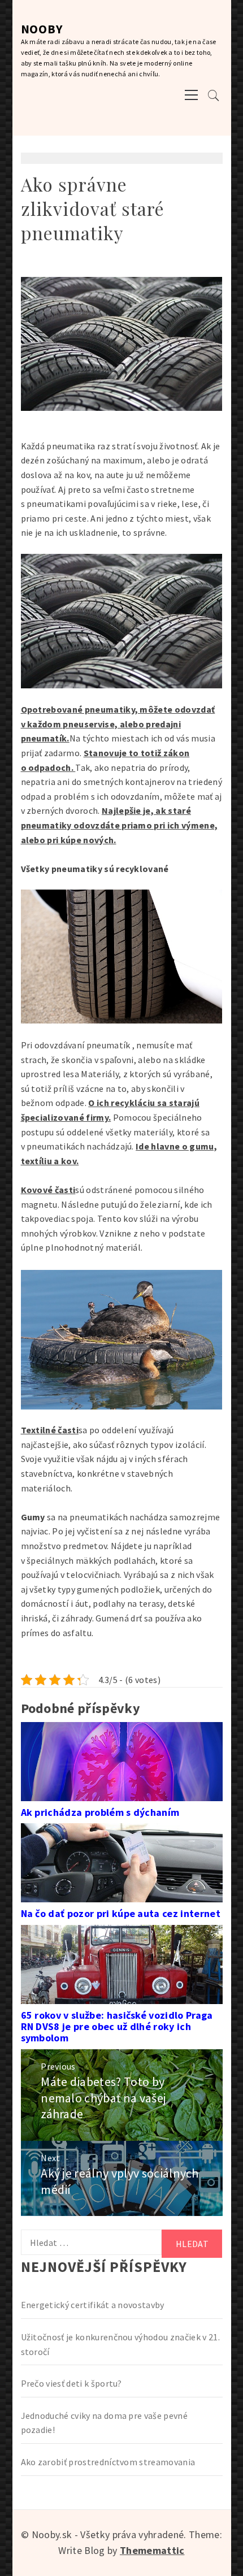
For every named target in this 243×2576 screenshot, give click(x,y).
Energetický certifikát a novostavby (93, 2305)
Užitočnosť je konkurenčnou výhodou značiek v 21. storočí (120, 2344)
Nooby (42, 29)
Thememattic (152, 2550)
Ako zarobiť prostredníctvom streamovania (108, 2462)
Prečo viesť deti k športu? (71, 2383)
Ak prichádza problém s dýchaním (100, 1812)
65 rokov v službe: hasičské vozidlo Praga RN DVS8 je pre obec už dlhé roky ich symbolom (117, 2026)
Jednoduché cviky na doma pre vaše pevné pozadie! (104, 2423)
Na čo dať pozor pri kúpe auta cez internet (121, 1913)
